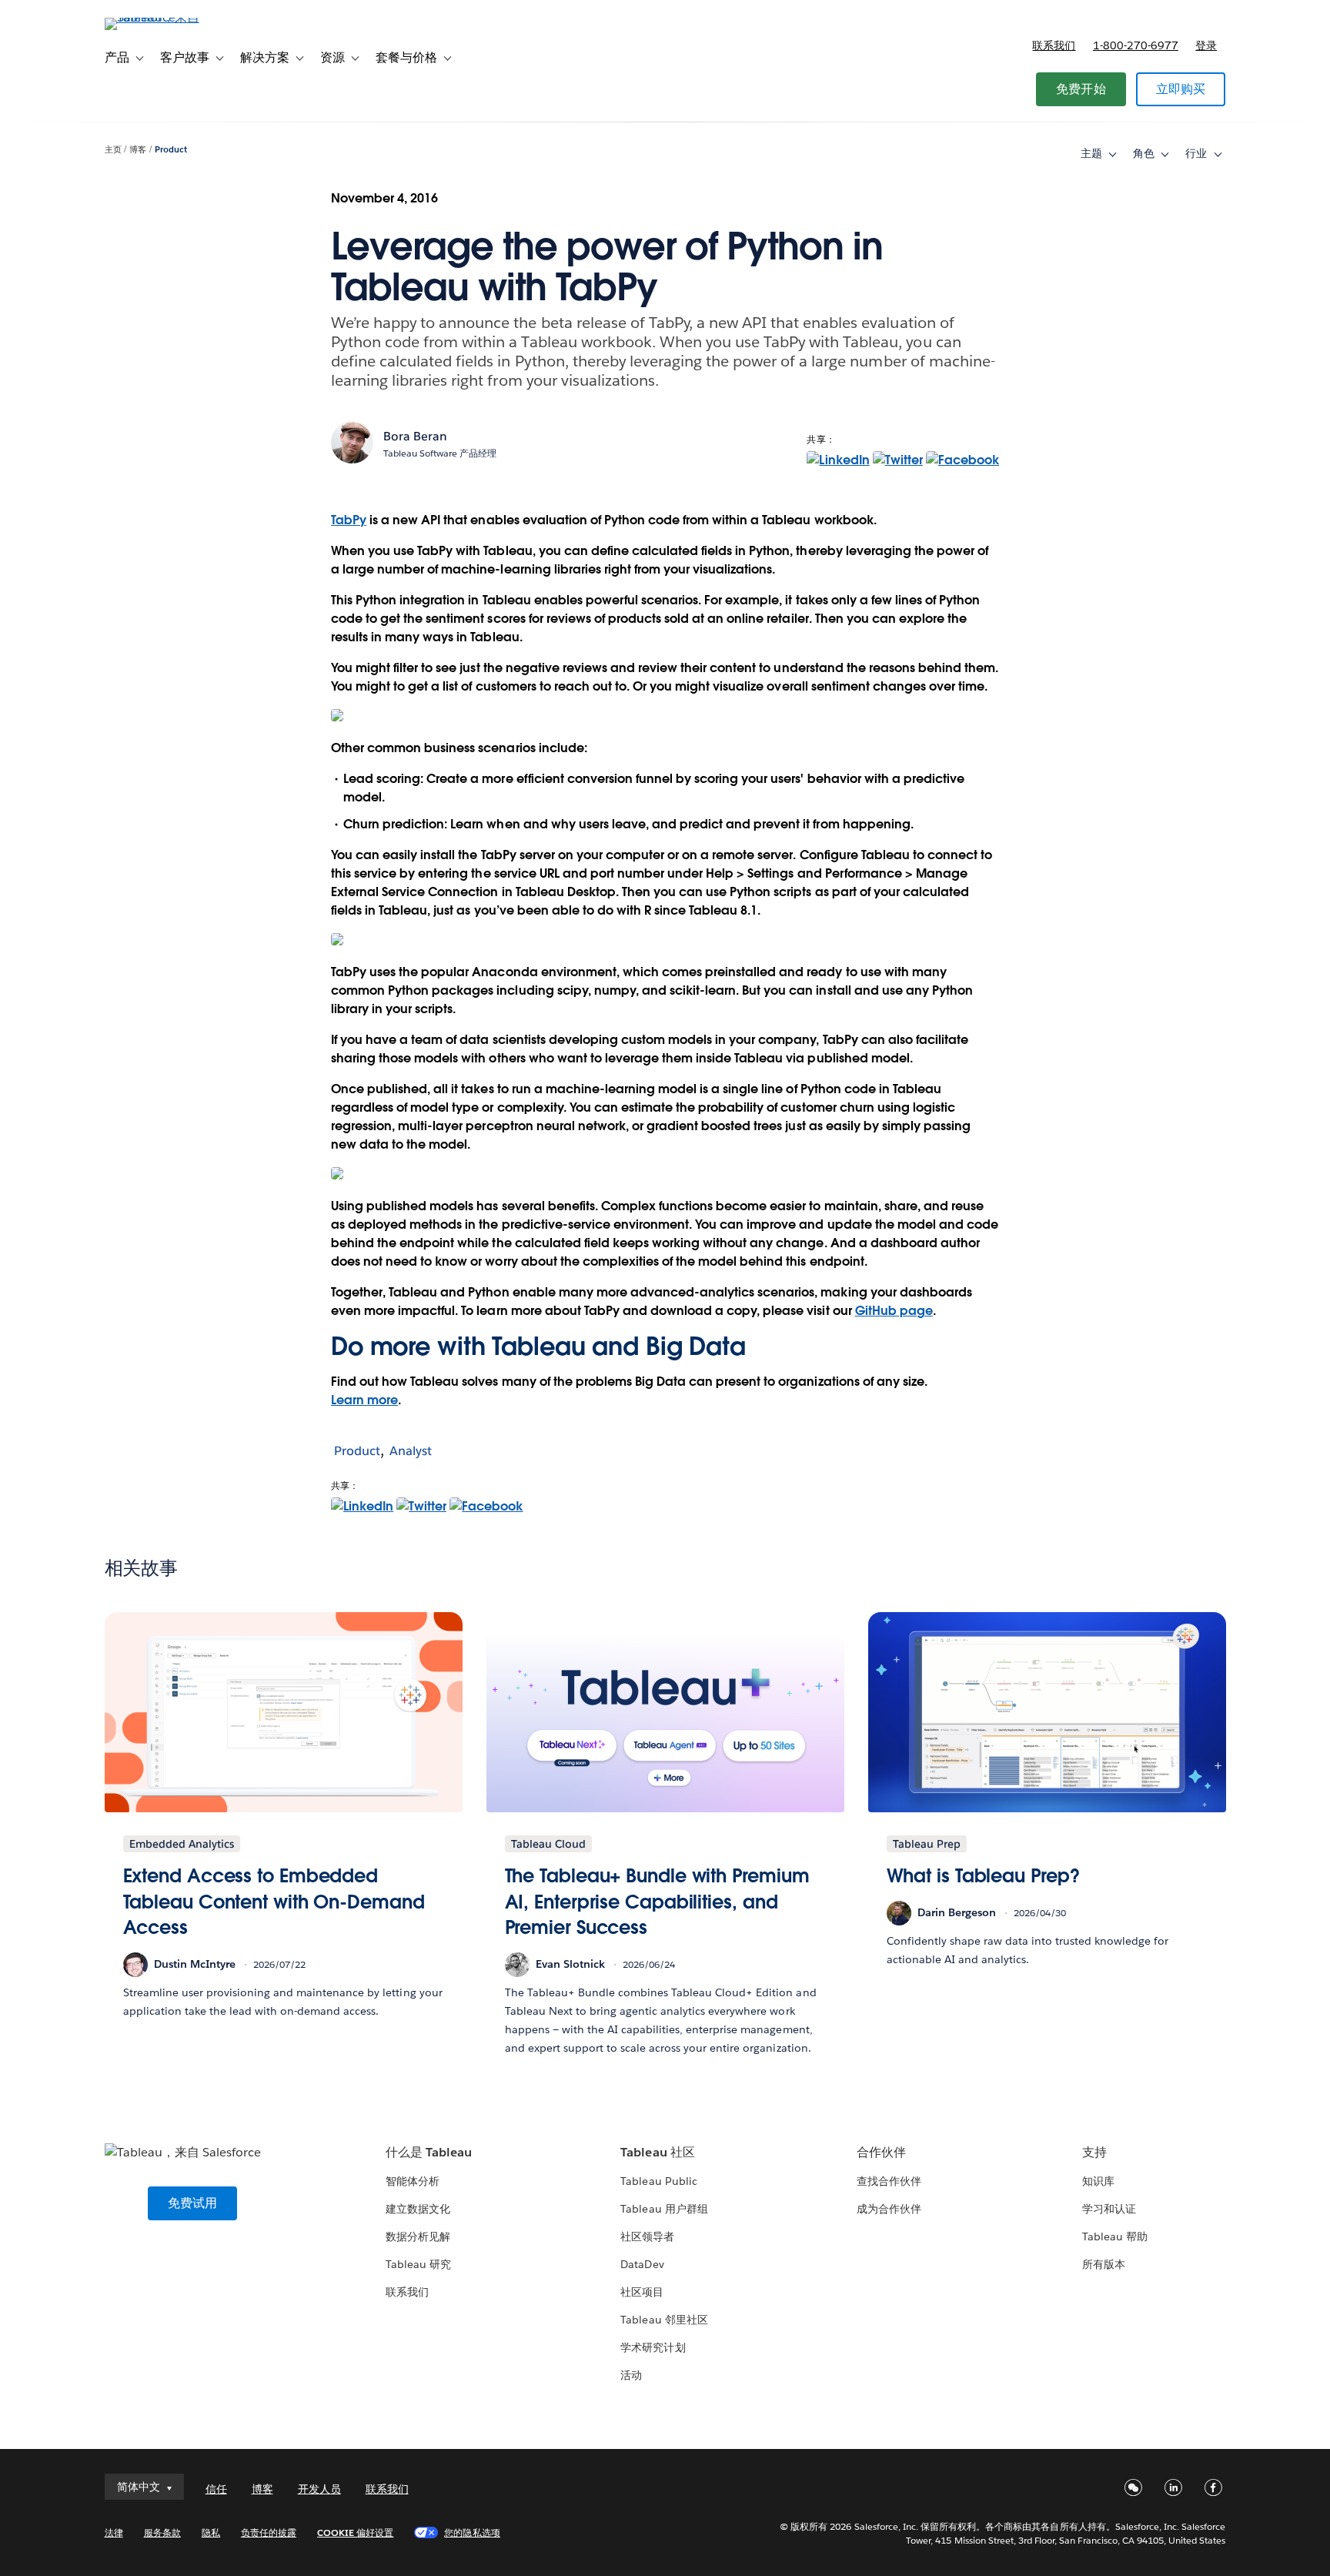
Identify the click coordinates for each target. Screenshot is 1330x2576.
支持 (1094, 2152)
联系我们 (1054, 45)
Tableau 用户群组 (664, 2209)
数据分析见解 (418, 2236)
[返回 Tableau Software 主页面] (170, 17)
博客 (138, 150)
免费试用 (193, 2203)
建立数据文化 (418, 2209)
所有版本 (1104, 2264)
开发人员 (319, 2489)
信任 (216, 2489)
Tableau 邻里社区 (664, 2320)
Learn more (364, 1400)
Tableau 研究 (418, 2264)
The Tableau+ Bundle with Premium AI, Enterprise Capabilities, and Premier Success (657, 1902)
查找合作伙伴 (889, 2181)
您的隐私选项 (472, 2533)
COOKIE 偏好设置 (355, 2533)
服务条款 (162, 2533)
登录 (1206, 45)
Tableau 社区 (657, 2152)
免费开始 (1081, 89)
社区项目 (642, 2292)
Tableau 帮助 (1115, 2236)
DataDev (642, 2264)
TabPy (349, 520)
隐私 (211, 2533)
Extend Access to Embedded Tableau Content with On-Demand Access (274, 1902)
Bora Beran (415, 436)
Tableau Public (658, 2181)
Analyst (411, 1451)
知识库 (1098, 2181)
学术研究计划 (653, 2347)
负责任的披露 (269, 2533)
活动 (631, 2375)
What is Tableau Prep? (983, 1876)
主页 (113, 150)
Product (171, 150)
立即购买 (1181, 89)
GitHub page (894, 1311)
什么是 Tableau (429, 2152)
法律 (114, 2533)
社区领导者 (647, 2236)
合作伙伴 (881, 2152)
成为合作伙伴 (889, 2209)
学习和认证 (1109, 2209)
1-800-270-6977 (1136, 45)
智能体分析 (413, 2181)
